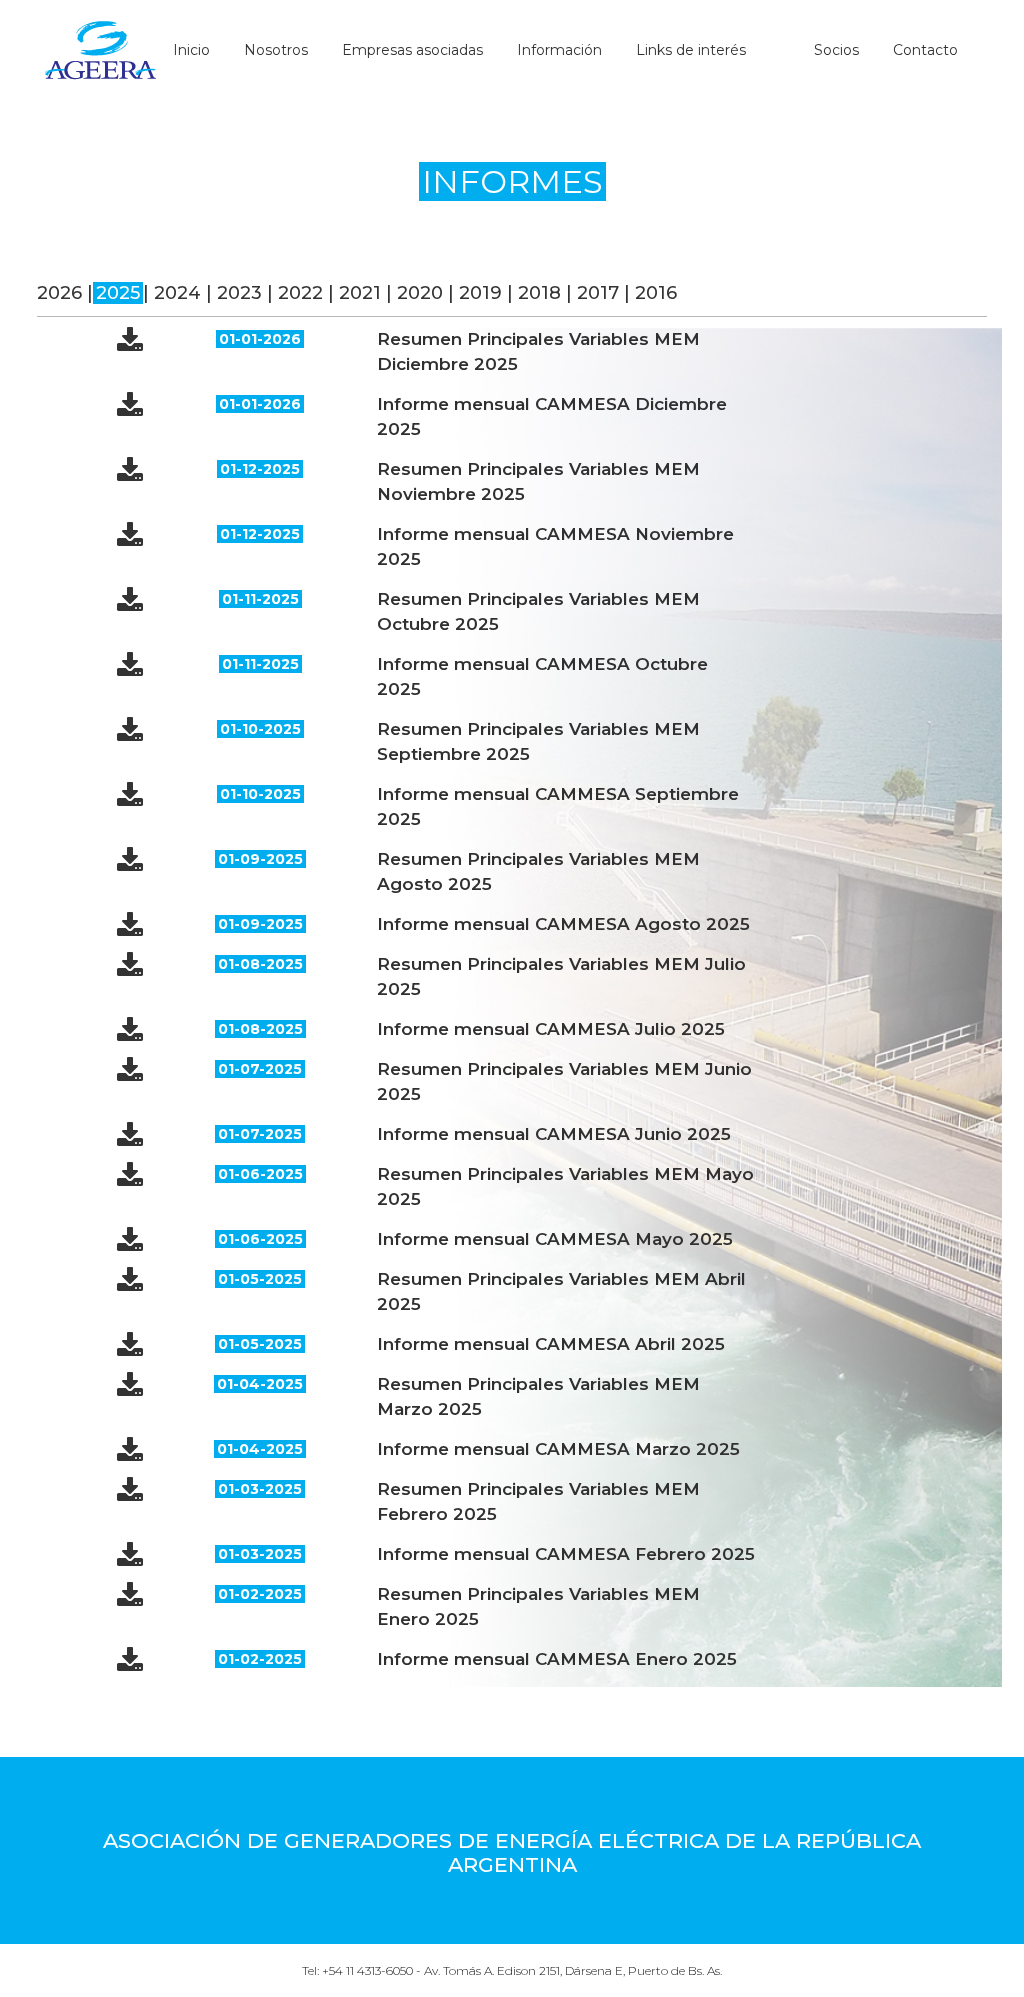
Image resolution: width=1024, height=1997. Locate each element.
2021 (360, 293)
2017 (598, 293)
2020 (420, 293)
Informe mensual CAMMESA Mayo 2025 (555, 1239)
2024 (177, 293)
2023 (239, 293)
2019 (480, 293)
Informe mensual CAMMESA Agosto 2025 (563, 924)
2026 (59, 293)
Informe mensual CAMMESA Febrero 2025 (566, 1554)
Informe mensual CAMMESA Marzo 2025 (558, 1449)
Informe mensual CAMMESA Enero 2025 (557, 1659)
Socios (836, 50)
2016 (656, 293)
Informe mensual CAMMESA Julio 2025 (551, 1029)
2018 (539, 293)
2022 (300, 293)
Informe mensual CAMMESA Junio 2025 (554, 1134)
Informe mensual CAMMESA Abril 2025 (551, 1344)
